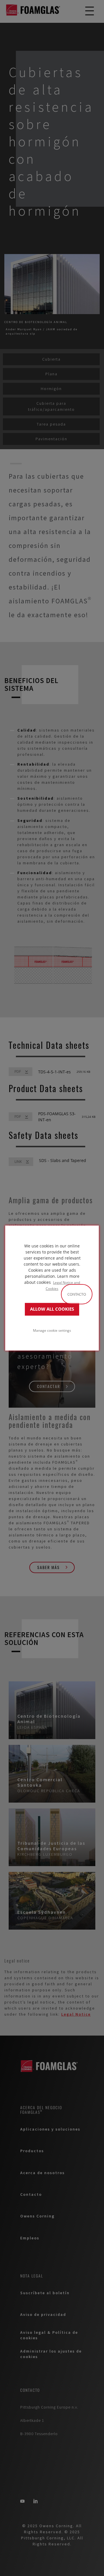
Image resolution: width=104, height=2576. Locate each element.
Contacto (77, 1294)
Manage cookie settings (52, 1330)
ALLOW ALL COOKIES (52, 1309)
